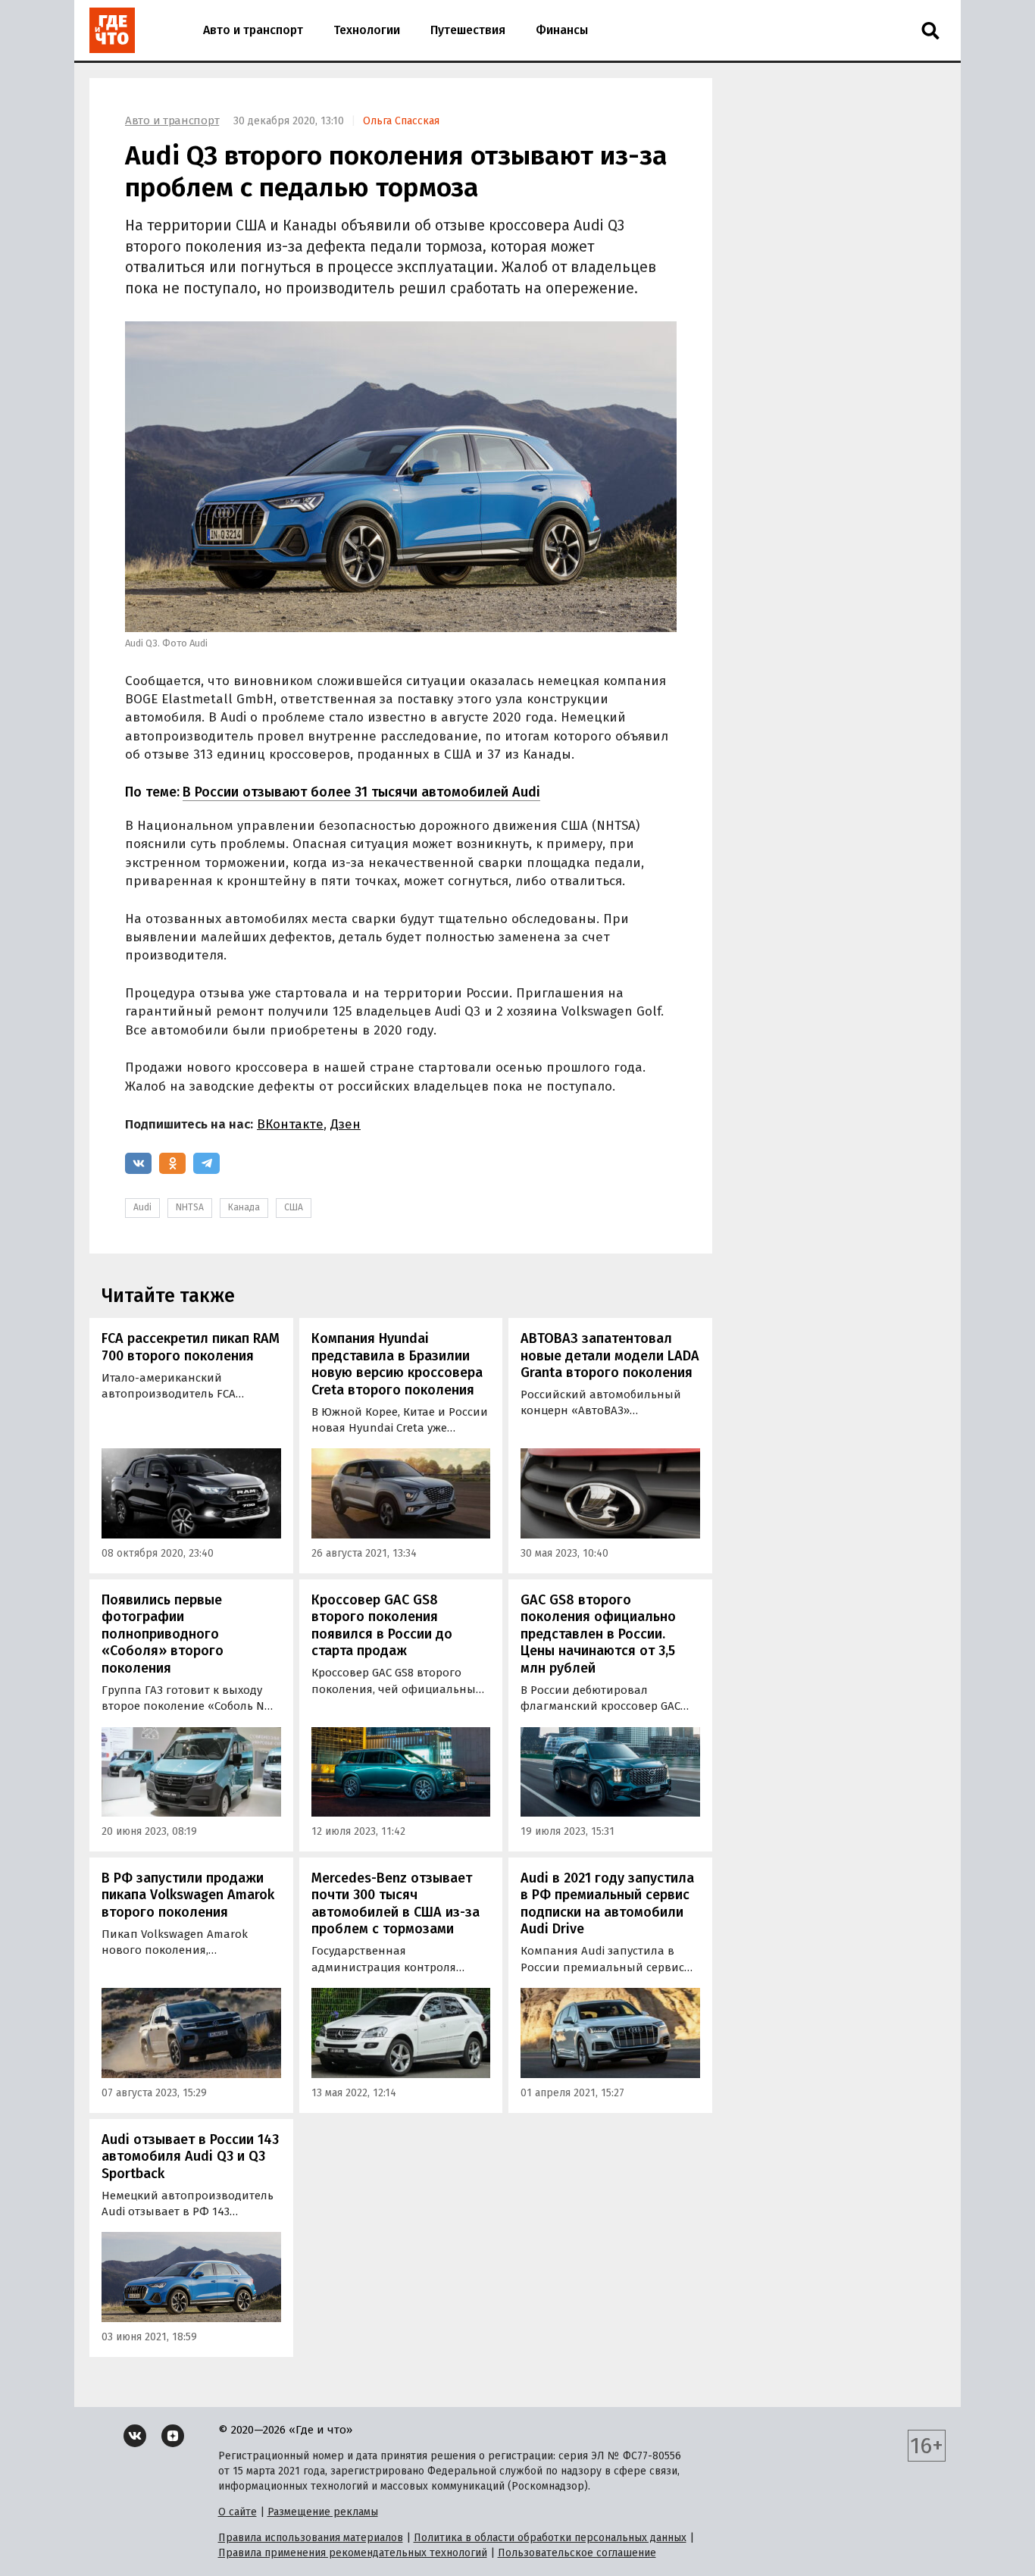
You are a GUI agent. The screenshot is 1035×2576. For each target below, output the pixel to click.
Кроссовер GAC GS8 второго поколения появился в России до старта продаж (382, 1626)
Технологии (367, 30)
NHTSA (190, 1207)
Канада (244, 1207)
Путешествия (468, 30)
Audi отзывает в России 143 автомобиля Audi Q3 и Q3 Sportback (190, 2157)
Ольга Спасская (401, 121)
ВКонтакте (290, 1124)
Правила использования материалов (311, 2538)
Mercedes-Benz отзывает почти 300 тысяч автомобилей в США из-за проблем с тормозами (396, 1904)
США (294, 1207)
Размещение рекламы (323, 2512)
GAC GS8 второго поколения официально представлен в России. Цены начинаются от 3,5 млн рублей (598, 1634)
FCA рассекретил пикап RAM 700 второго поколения (191, 1347)
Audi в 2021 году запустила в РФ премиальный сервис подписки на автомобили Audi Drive (607, 1904)
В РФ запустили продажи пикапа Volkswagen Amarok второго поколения (188, 1895)
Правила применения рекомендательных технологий (353, 2553)
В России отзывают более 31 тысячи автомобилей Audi (361, 792)
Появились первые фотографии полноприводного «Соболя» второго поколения (163, 1634)
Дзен (346, 1124)
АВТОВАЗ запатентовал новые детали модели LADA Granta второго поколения (610, 1355)
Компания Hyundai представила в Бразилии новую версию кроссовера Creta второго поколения (397, 1364)
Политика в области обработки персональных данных (550, 2538)
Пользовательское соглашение (577, 2553)
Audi (142, 1207)
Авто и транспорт (253, 30)
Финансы (562, 30)
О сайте (238, 2512)
